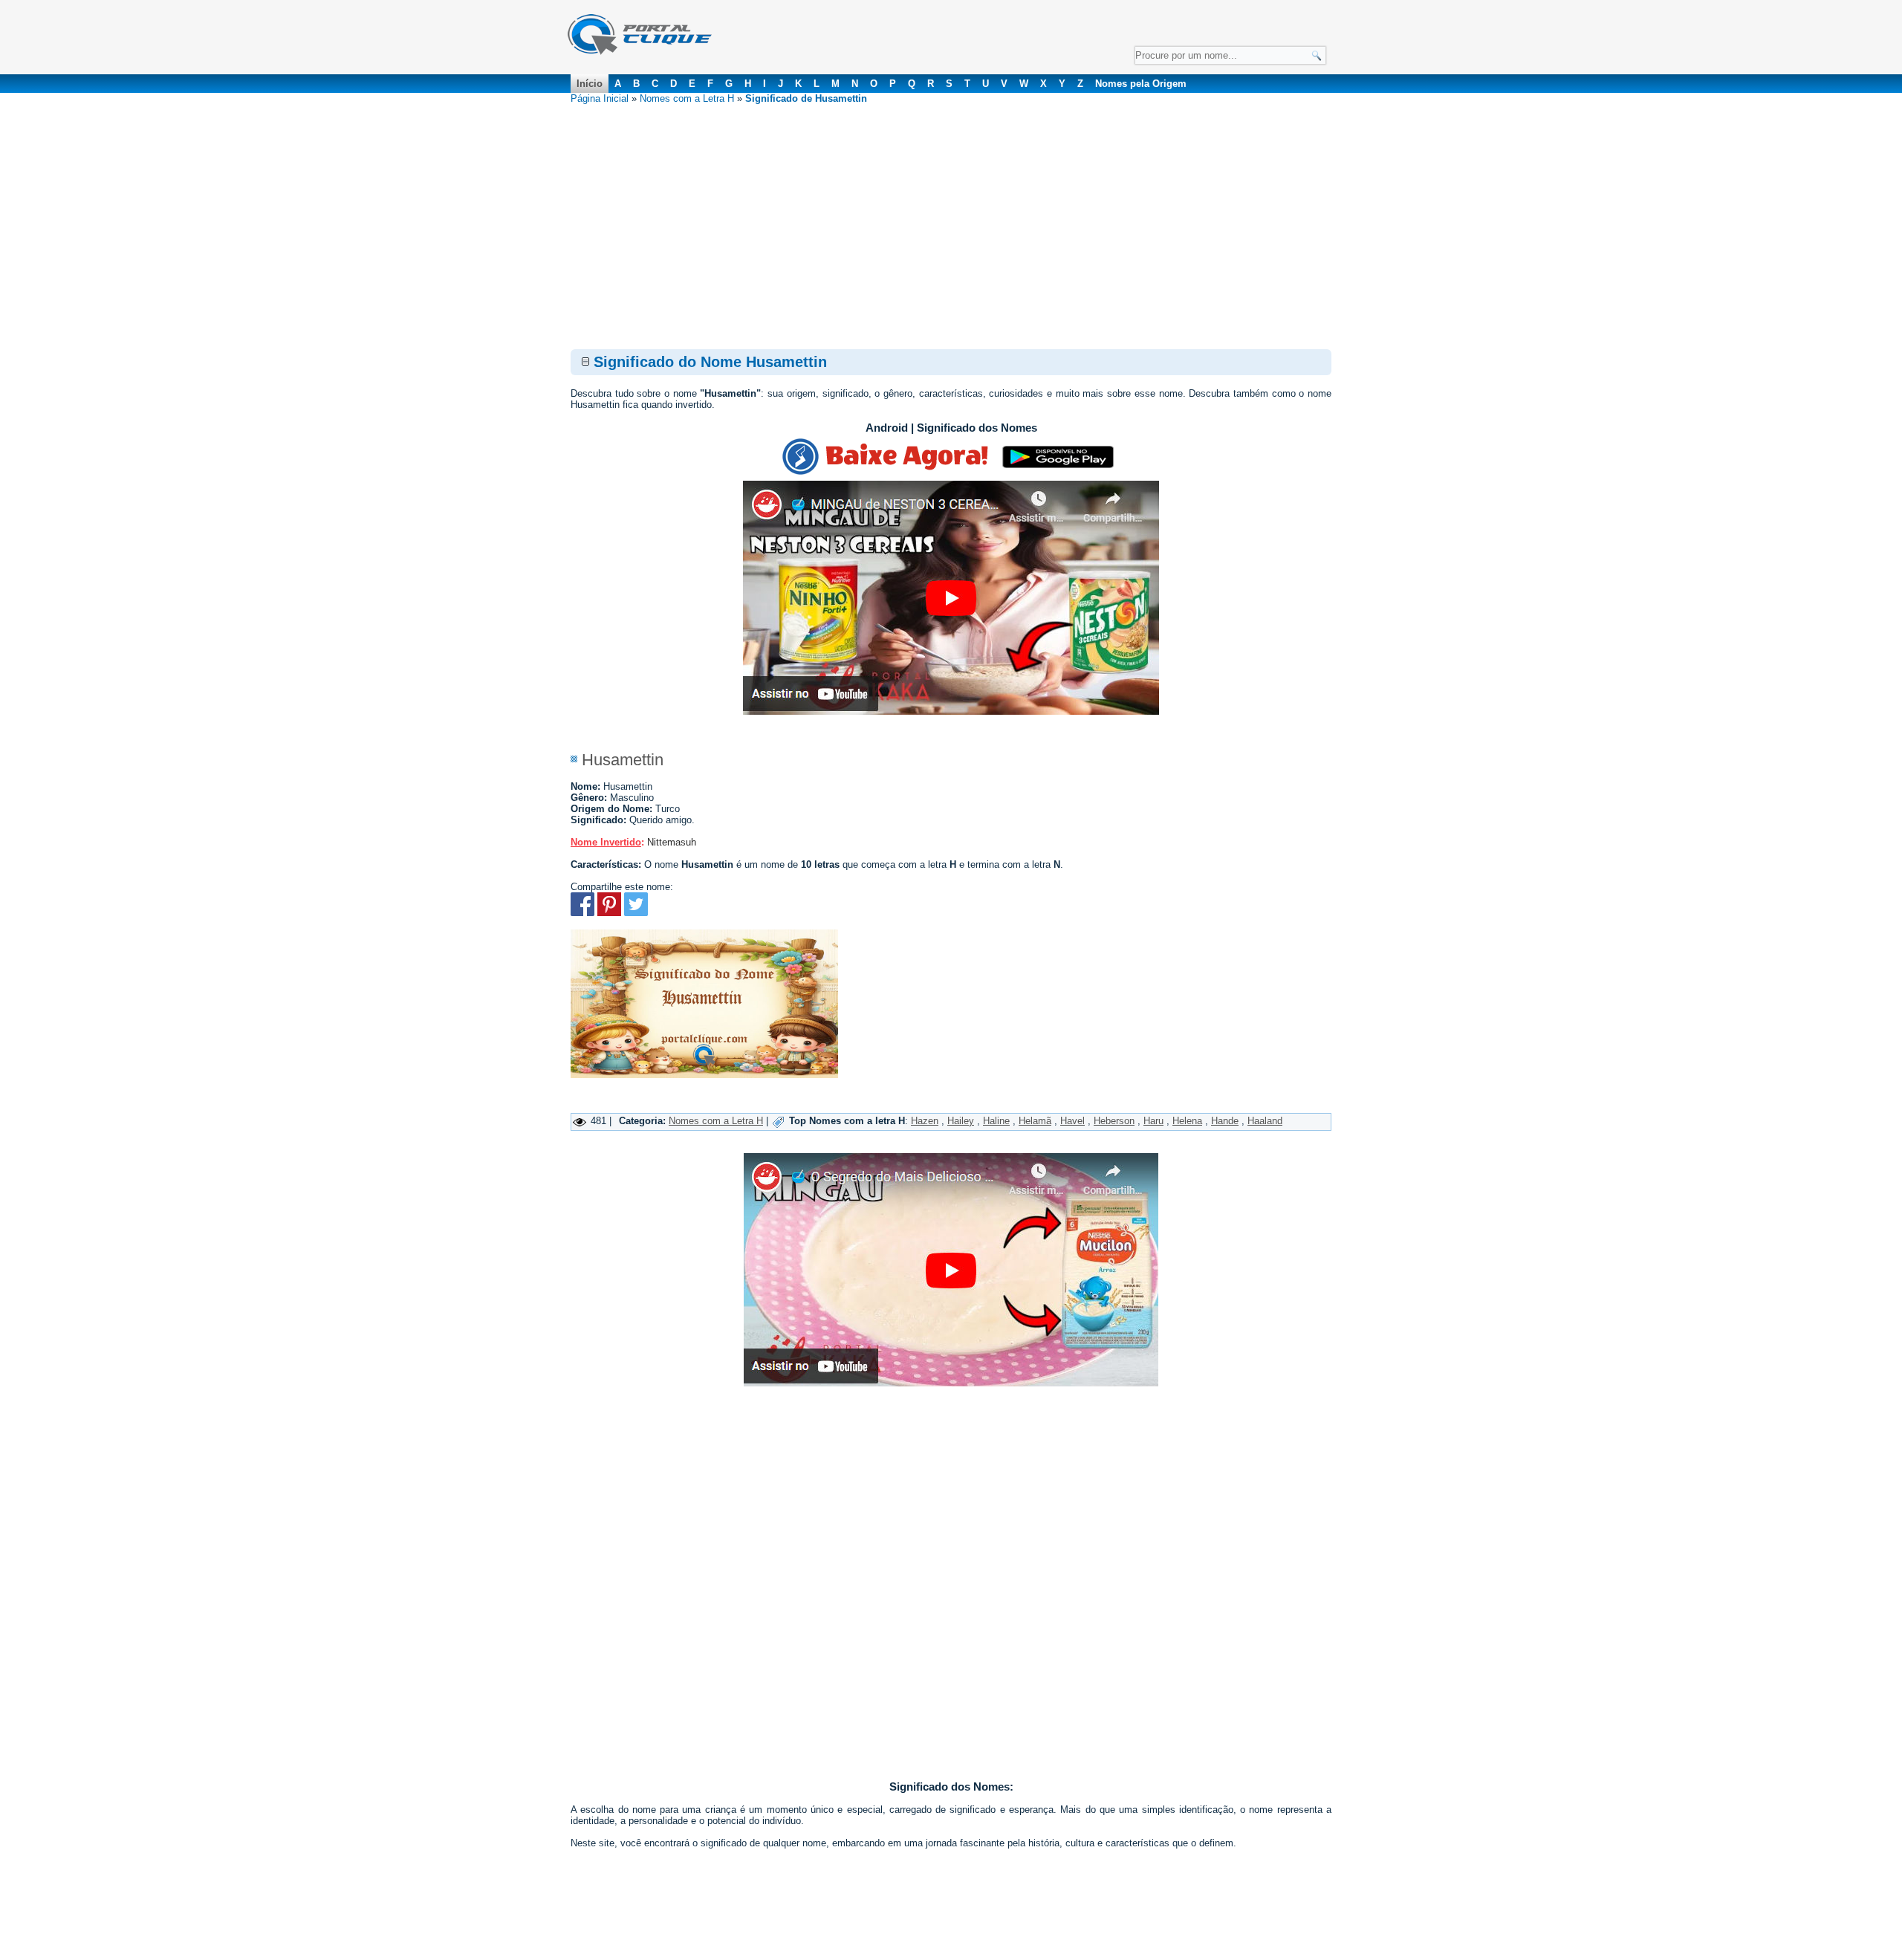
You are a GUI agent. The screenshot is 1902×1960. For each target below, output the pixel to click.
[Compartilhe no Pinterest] (609, 913)
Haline (996, 1121)
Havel (1072, 1121)
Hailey (961, 1121)
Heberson (1114, 1121)
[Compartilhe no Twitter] (636, 913)
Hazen (925, 1121)
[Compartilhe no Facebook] (582, 913)
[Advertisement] (951, 215)
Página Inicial (600, 98)
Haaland (1265, 1121)
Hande (1225, 1121)
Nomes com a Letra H (687, 98)
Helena (1187, 1121)
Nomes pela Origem (1141, 84)
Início (590, 84)
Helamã (1035, 1121)
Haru (1153, 1121)
